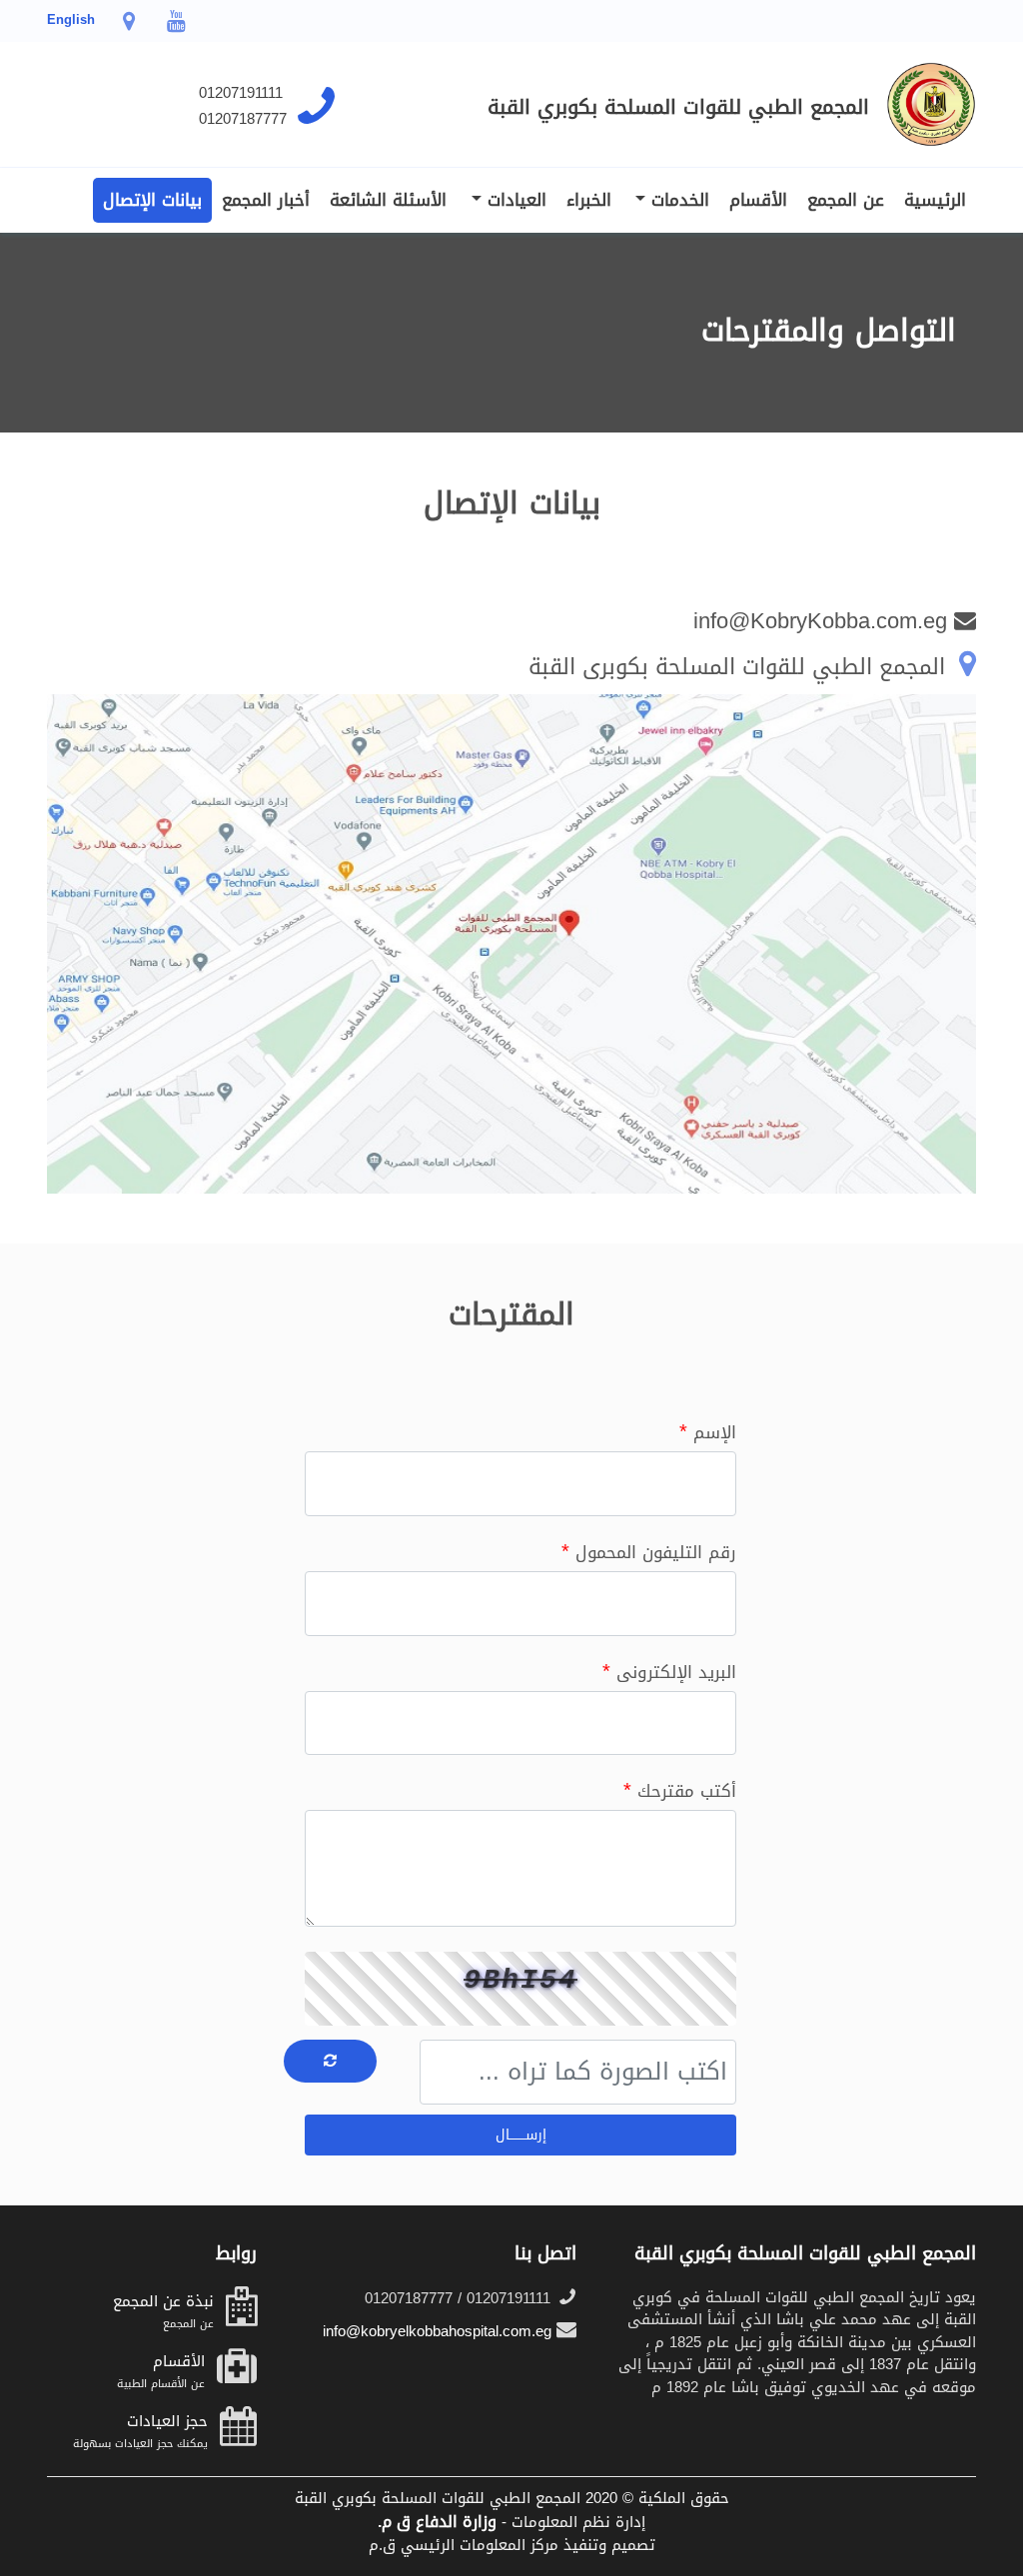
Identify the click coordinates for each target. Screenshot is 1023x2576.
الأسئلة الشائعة (388, 200)
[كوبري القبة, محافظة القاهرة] (129, 25)
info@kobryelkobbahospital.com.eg (440, 2331)
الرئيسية (935, 200)
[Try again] (330, 2061)
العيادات (513, 200)
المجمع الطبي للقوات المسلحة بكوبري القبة (678, 107)
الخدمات (677, 200)
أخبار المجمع (266, 200)
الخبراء (589, 200)
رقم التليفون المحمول (649, 1551)
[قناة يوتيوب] (175, 25)
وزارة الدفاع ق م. (437, 2522)
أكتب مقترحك (680, 1790)
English (71, 19)
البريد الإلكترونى (669, 1671)
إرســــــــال (521, 2135)
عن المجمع (846, 200)
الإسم (708, 1431)
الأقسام (758, 200)
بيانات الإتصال (152, 200)
